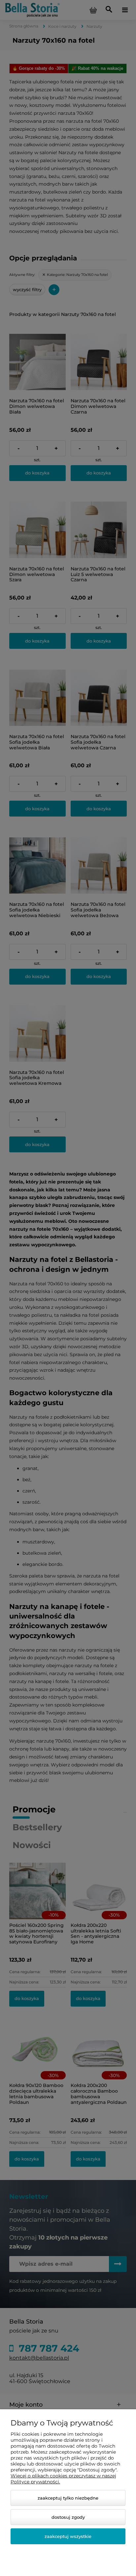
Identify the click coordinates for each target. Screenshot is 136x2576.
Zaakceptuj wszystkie (68, 2536)
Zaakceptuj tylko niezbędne (68, 2498)
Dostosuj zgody (68, 2517)
